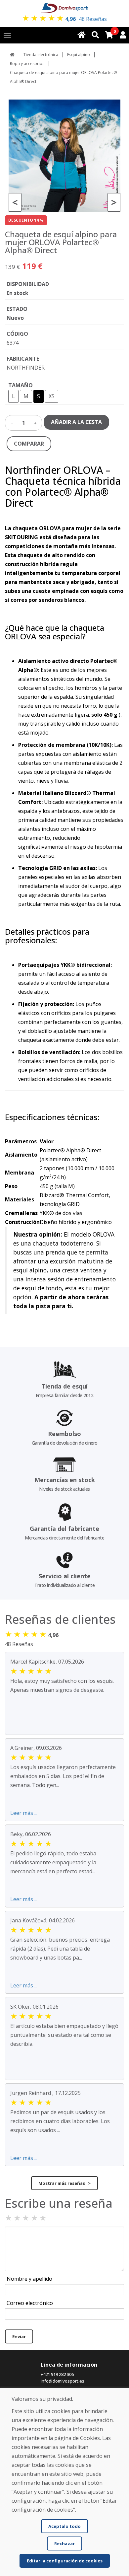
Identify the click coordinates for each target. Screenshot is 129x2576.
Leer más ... (24, 1813)
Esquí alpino (79, 55)
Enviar (19, 2336)
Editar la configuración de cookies (65, 2561)
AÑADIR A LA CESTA (76, 422)
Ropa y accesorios (27, 64)
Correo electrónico (30, 2303)
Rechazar (64, 2543)
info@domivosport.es (63, 2381)
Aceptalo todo (64, 2526)
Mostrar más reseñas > (64, 2183)
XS (52, 396)
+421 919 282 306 (57, 2374)
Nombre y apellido (29, 2279)
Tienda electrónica (41, 55)
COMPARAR (29, 444)
